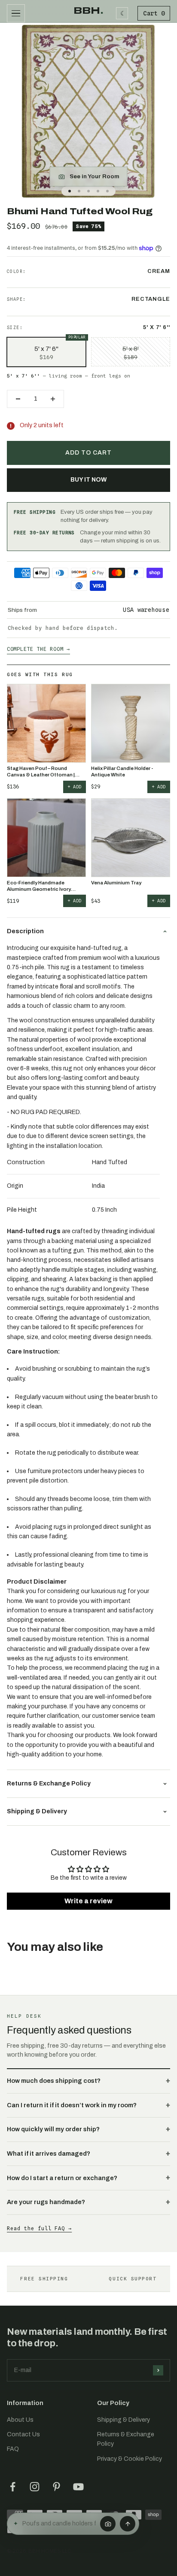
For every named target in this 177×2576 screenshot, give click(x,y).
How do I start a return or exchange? (62, 2178)
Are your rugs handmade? (46, 2202)
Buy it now (89, 480)
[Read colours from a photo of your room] (108, 2524)
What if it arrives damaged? (49, 2154)
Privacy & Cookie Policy (130, 2459)
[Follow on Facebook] (13, 2487)
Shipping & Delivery (124, 2420)
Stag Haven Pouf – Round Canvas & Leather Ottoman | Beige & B (41, 772)
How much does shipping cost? (54, 2081)
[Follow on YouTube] (78, 2487)
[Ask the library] (128, 2524)
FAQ (13, 2449)
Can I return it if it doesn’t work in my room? (72, 2105)
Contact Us (23, 2434)
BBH (88, 11)
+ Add (75, 787)
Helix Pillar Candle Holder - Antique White (122, 771)
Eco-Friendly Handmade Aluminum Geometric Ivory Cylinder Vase (39, 886)
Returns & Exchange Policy (126, 2439)
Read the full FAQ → (39, 2228)
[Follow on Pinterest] (56, 2487)
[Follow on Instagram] (35, 2487)
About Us (20, 2420)
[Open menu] (16, 13)
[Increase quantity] (53, 399)
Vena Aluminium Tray (116, 883)
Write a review (88, 1901)
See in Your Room (95, 176)
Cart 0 (154, 13)
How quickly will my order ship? (53, 2129)
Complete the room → (38, 649)
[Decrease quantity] (18, 399)
